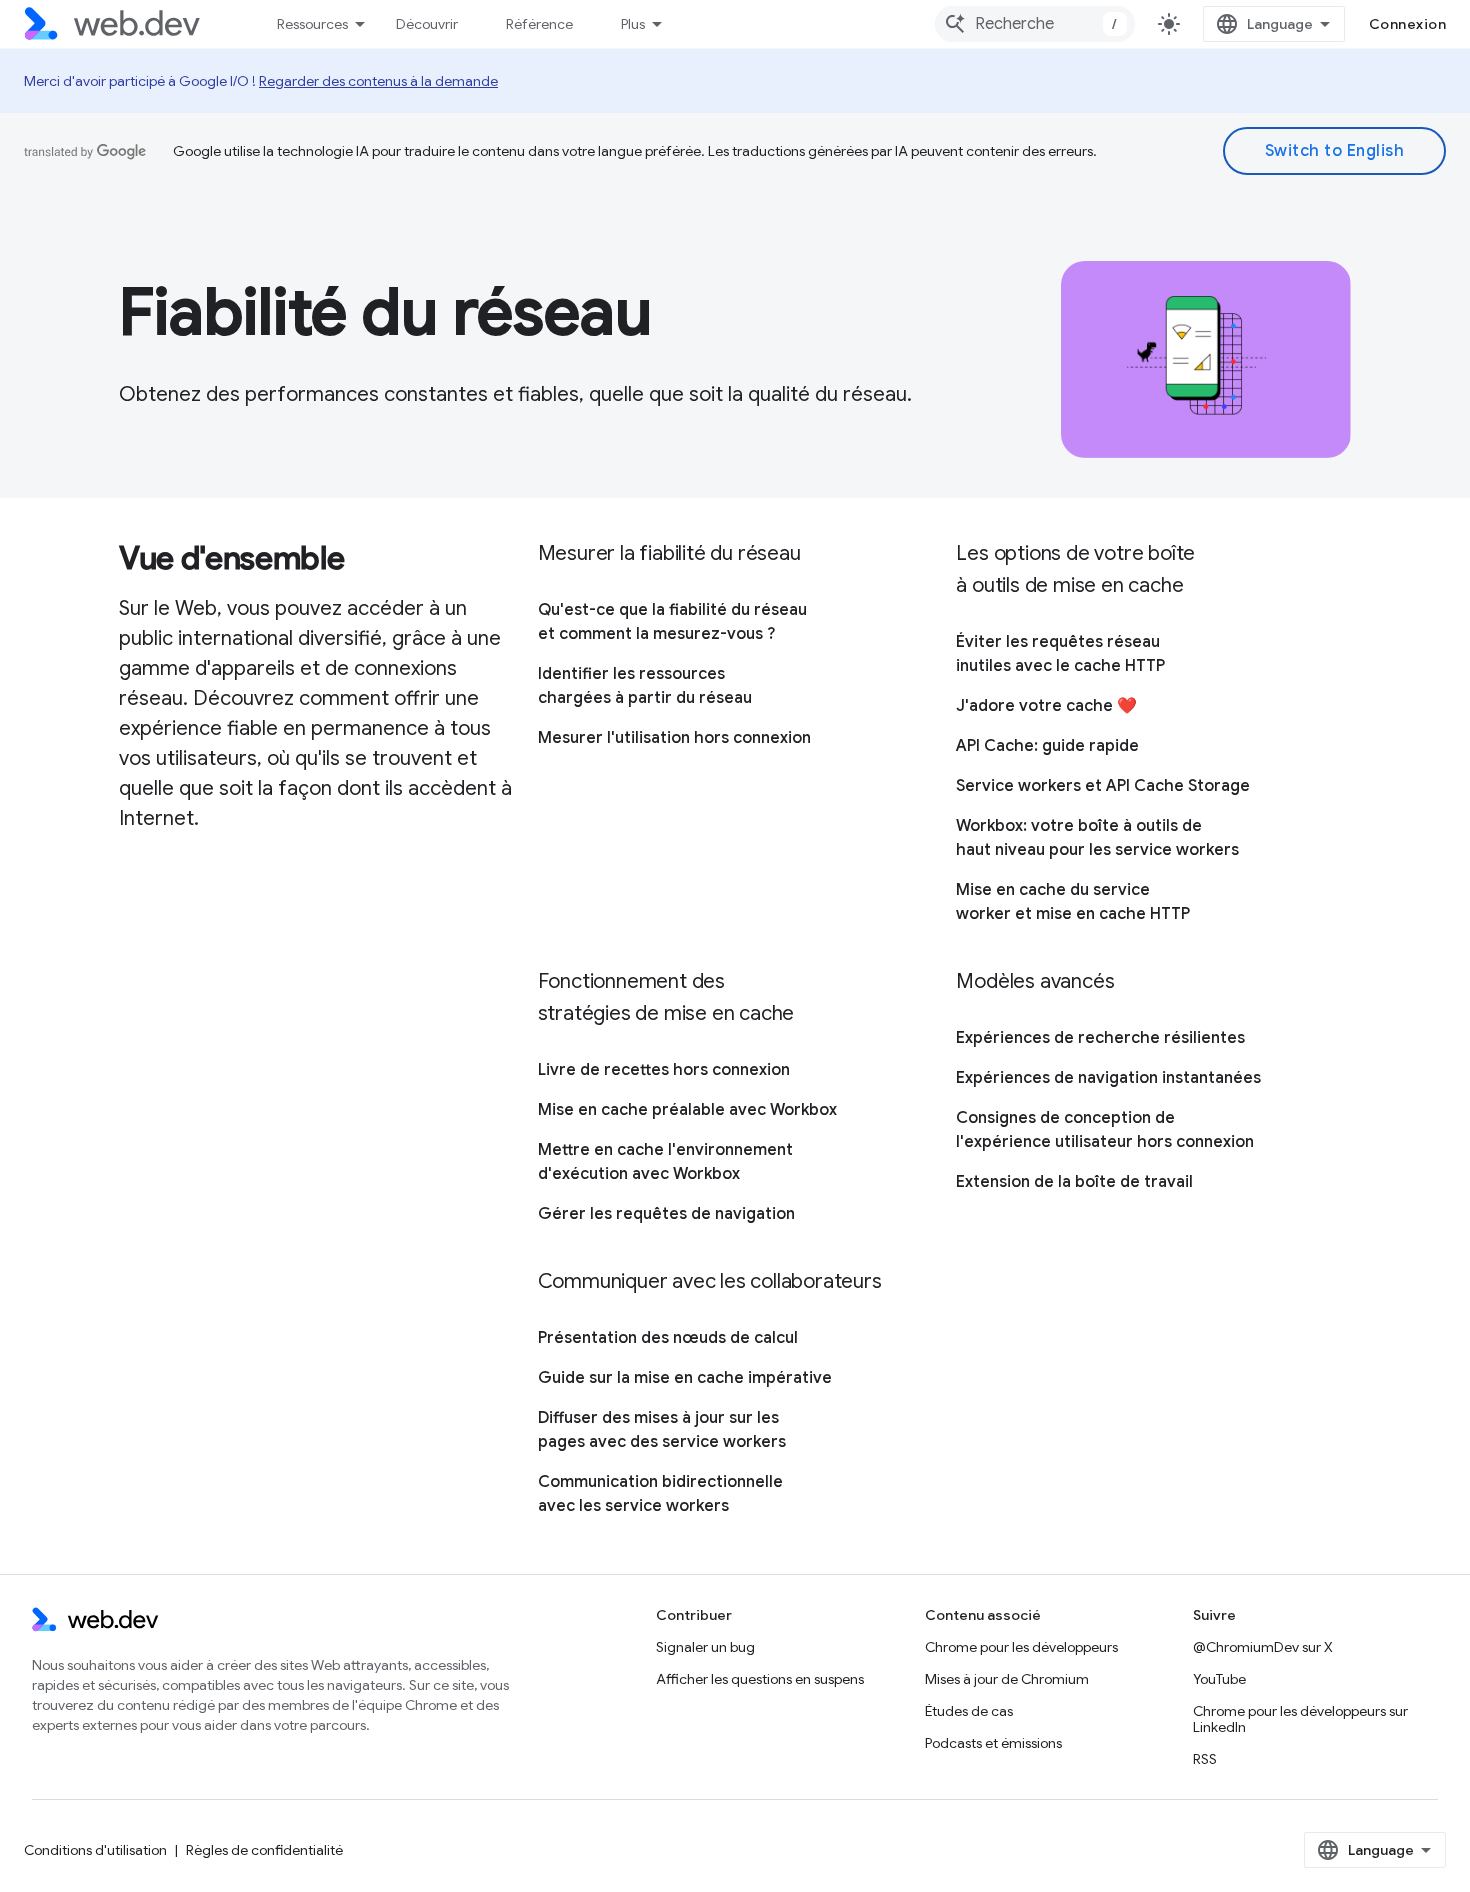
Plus (633, 24)
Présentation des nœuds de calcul (668, 1338)
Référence (539, 24)
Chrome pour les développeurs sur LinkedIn (1300, 1719)
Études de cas (969, 1711)
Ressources (312, 24)
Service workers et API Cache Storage (1103, 786)
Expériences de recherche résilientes (1100, 1038)
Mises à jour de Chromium (1007, 1679)
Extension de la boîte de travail (1074, 1182)
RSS (1205, 1759)
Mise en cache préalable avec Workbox (687, 1110)
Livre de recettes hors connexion (664, 1070)
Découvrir (427, 24)
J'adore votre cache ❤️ (1046, 706)
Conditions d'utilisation (95, 1850)
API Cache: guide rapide (1047, 746)
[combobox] (1035, 24)
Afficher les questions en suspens (760, 1679)
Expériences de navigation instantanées (1108, 1078)
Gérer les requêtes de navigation (666, 1214)
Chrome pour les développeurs (1021, 1647)
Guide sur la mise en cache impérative (685, 1378)
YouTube (1219, 1679)
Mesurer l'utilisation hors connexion (674, 738)
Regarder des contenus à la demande (378, 81)
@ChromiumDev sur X (1263, 1647)
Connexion (1408, 24)
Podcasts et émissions (993, 1743)
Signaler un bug (705, 1647)
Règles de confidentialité (264, 1850)
